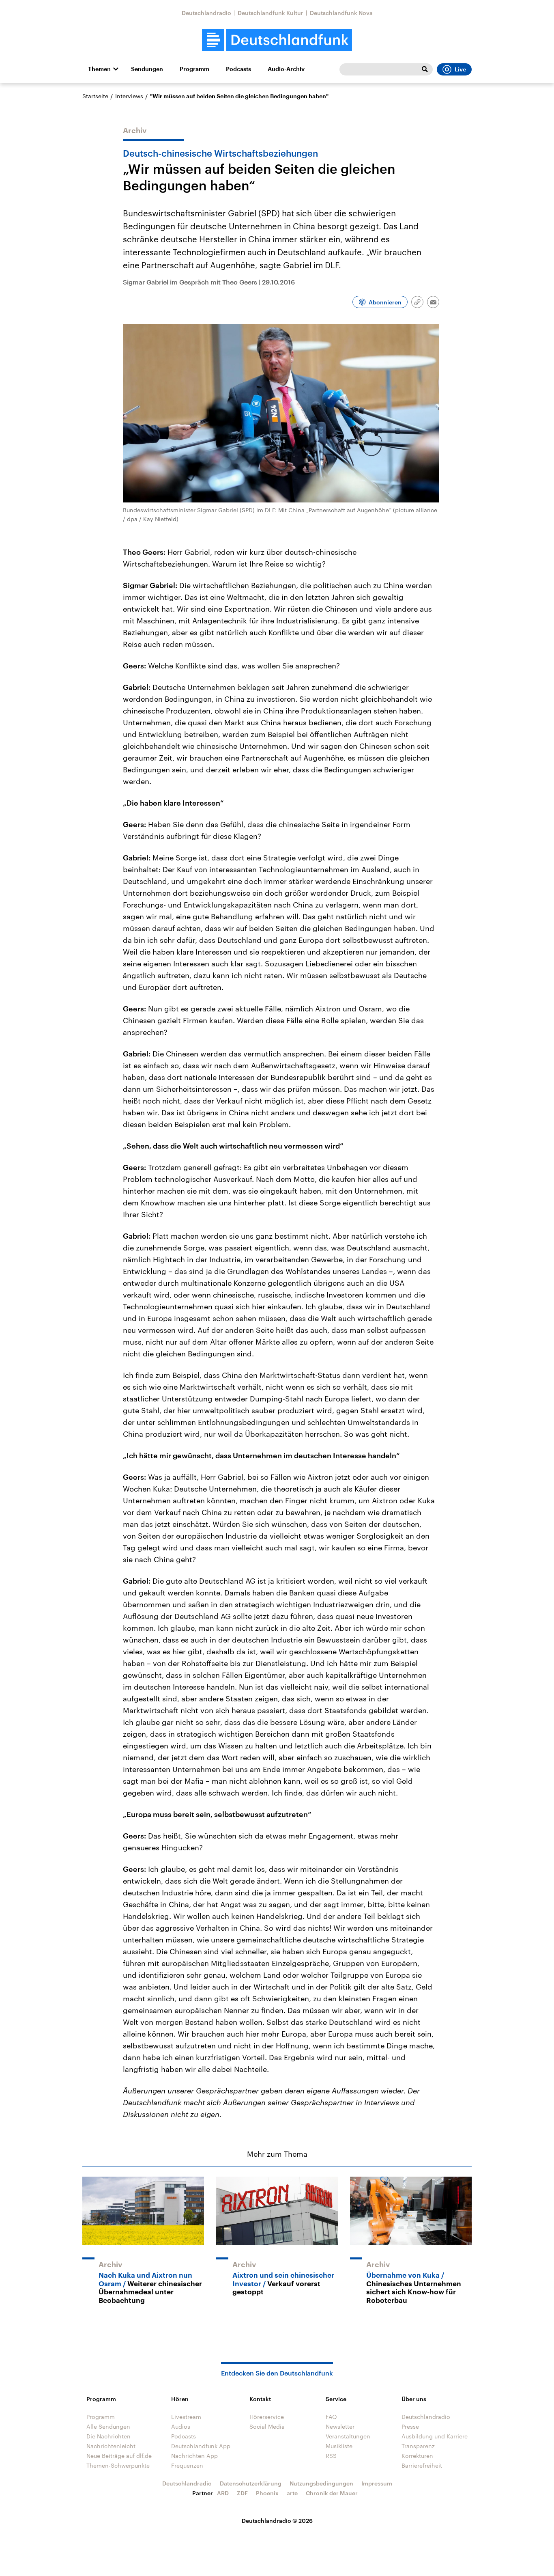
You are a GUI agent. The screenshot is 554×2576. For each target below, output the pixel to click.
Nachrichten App (194, 2456)
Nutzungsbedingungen (321, 2483)
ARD (223, 2493)
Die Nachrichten (108, 2436)
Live (460, 69)
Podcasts (238, 69)
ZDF (242, 2493)
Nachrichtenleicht (111, 2446)
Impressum (377, 2483)
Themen (99, 69)
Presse (410, 2426)
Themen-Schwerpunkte (118, 2465)
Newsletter (340, 2426)
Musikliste (339, 2446)
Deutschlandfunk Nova (341, 13)
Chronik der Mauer (332, 2493)
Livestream (186, 2417)
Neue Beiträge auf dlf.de (119, 2456)
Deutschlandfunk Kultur (271, 13)
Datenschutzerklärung (251, 2483)
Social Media (267, 2426)
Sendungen (147, 69)
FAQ (331, 2417)
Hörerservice (267, 2417)
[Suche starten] (425, 69)
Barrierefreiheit (422, 2465)
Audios (181, 2426)
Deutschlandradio (206, 13)
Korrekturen (417, 2456)
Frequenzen (187, 2465)
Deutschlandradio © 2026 (277, 2521)
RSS (331, 2456)
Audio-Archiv (286, 69)
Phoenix (267, 2493)
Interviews (129, 96)
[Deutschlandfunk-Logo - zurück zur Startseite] (277, 40)
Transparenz (418, 2446)
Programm (194, 69)
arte (292, 2493)
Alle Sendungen (108, 2426)
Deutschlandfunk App (201, 2446)
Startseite (95, 96)
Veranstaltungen (348, 2436)
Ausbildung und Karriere (435, 2436)
